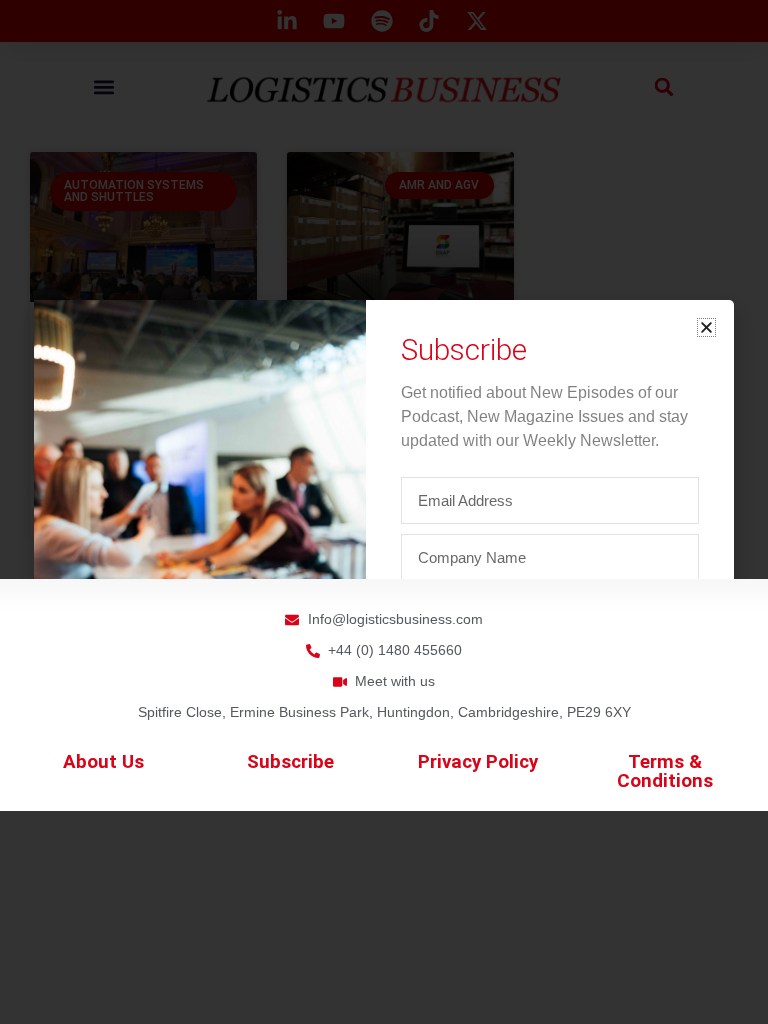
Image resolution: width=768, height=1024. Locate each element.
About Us (103, 762)
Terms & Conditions (665, 771)
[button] (706, 327)
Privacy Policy (478, 762)
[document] (384, 512)
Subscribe (290, 762)
